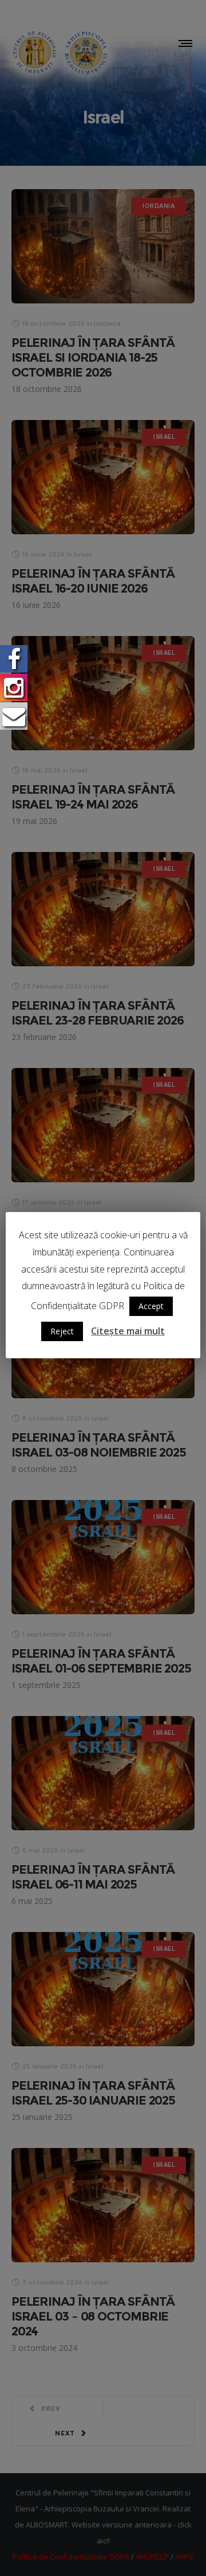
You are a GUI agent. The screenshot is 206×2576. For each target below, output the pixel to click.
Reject (62, 1331)
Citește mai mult (128, 1331)
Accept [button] (151, 1306)
